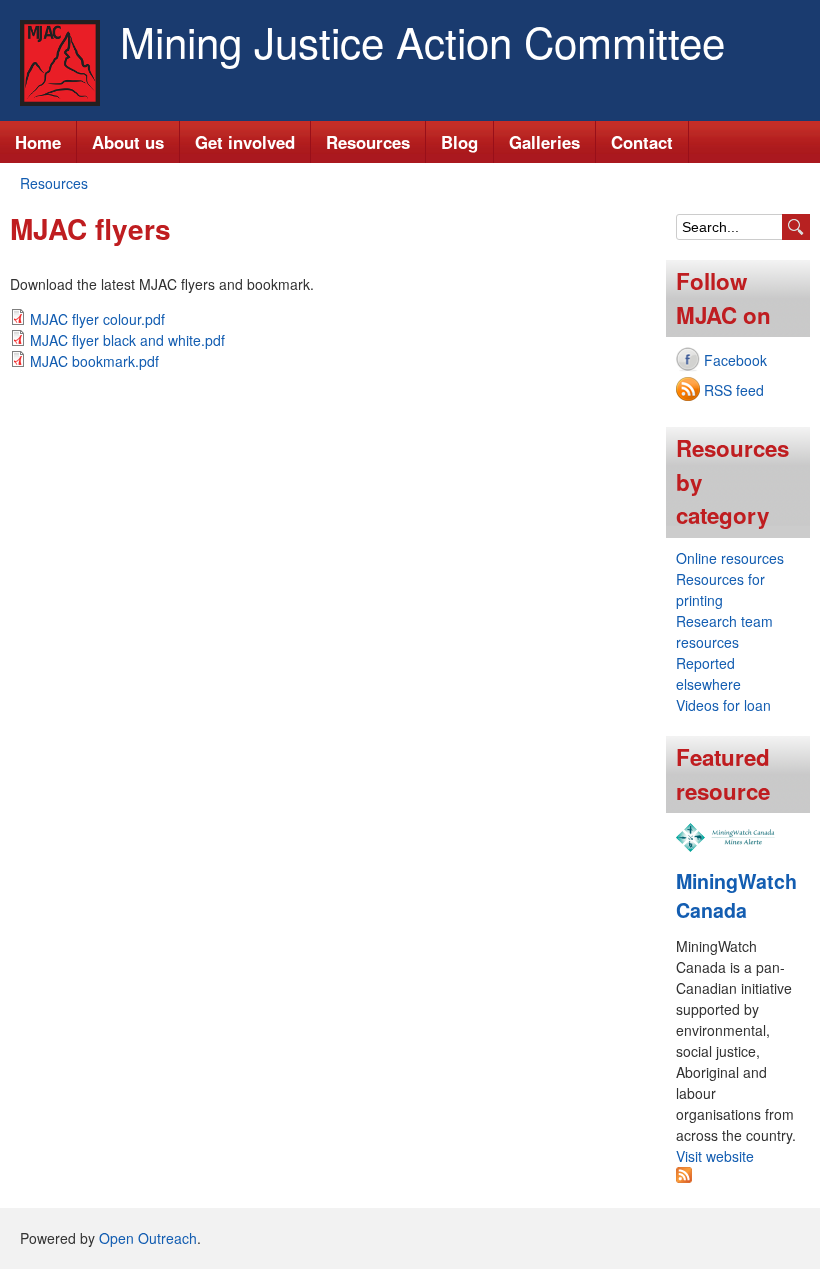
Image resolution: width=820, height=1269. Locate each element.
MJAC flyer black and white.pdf (127, 340)
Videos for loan (723, 705)
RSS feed (734, 390)
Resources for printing (720, 589)
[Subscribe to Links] (684, 1177)
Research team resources (724, 631)
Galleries (544, 142)
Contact (642, 142)
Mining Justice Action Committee (422, 41)
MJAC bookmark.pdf (94, 361)
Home (38, 142)
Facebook (735, 360)
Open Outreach (148, 1238)
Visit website (715, 1156)
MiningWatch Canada (736, 895)
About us (128, 142)
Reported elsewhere (708, 673)
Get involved (245, 142)
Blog (459, 142)
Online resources (730, 558)
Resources (368, 142)
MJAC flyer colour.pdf (97, 319)
